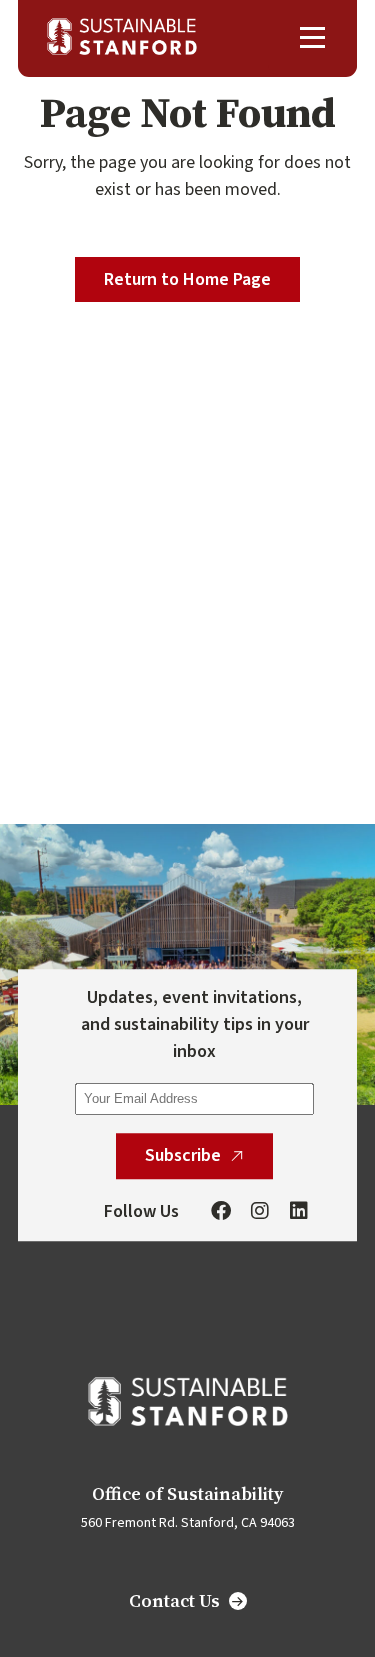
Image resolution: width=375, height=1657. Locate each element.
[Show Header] (312, 37)
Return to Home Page (187, 279)
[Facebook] (221, 1212)
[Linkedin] (299, 1212)
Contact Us (174, 1601)
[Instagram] (260, 1212)
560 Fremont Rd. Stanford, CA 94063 (188, 1523)
